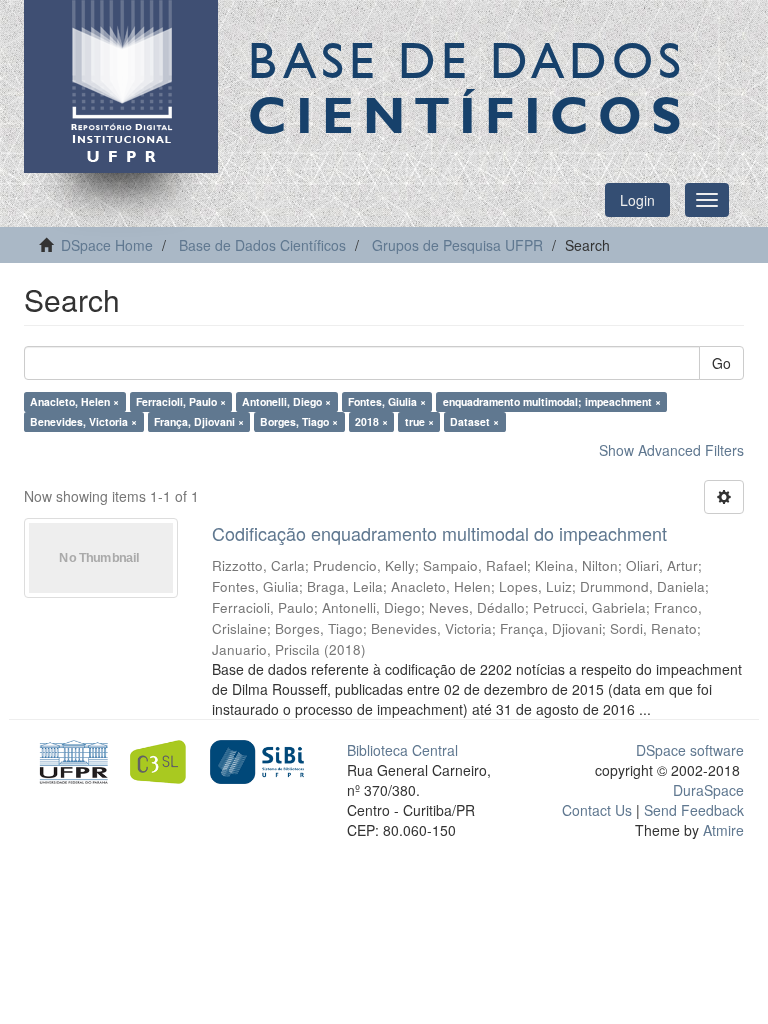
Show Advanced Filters (671, 450)
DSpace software (690, 750)
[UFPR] (70, 760)
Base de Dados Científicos (262, 245)
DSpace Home (107, 245)
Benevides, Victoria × (83, 421)
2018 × (371, 421)
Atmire (721, 830)
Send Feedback (694, 810)
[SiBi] (256, 760)
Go (721, 363)
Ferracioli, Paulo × (181, 401)
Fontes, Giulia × (387, 401)
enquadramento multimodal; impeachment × (552, 401)
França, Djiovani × (199, 421)
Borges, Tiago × (299, 421)
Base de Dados (469, 87)
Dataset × (474, 421)
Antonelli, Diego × (286, 401)
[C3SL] (163, 760)
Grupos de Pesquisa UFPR (457, 245)
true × (419, 421)
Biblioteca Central (402, 750)
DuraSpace (708, 790)
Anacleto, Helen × (74, 401)
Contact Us (597, 810)
